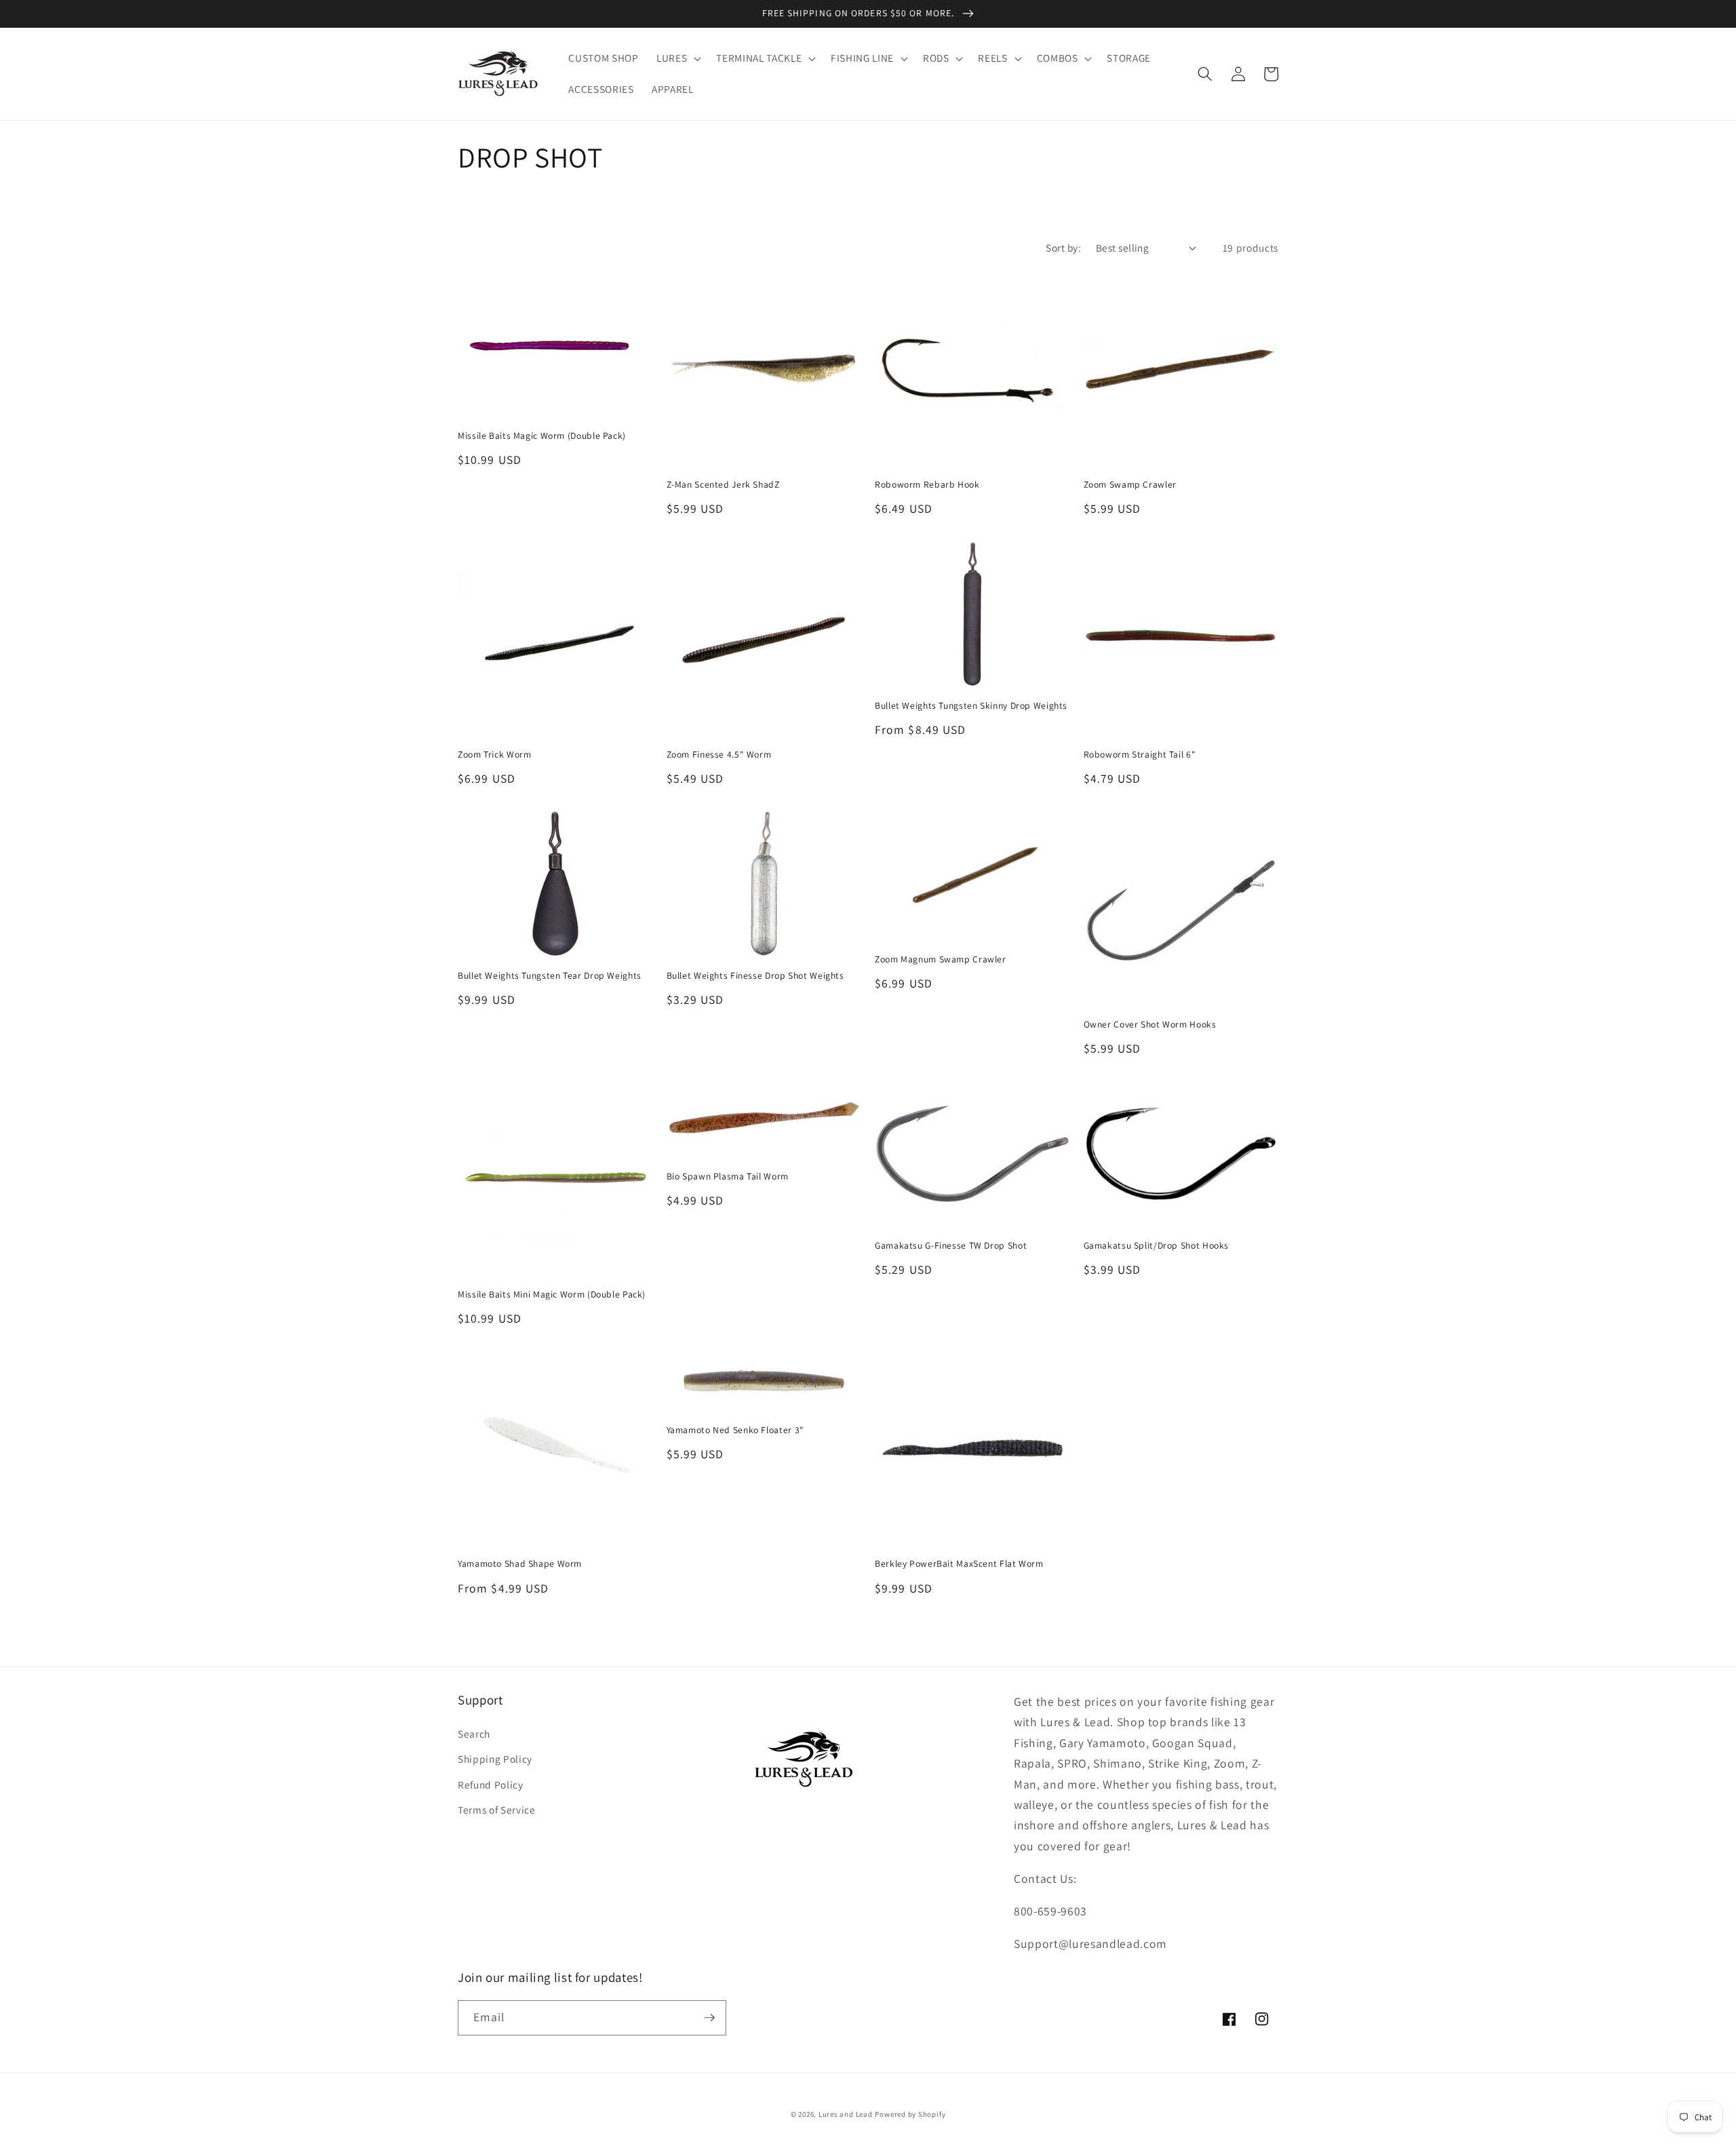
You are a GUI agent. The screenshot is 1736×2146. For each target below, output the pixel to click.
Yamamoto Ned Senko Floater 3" (735, 1430)
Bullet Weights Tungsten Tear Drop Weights (550, 976)
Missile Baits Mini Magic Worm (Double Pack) (552, 1294)
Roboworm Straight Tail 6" (1140, 755)
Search (474, 1734)
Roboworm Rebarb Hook (927, 485)
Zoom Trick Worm (494, 755)
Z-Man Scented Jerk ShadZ (723, 485)
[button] (677, 58)
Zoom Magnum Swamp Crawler (941, 959)
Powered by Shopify (910, 2114)
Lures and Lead (846, 2114)
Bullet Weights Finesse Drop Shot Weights (755, 976)
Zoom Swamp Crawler (1130, 485)
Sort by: (1063, 248)
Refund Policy (491, 1784)
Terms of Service (497, 1810)
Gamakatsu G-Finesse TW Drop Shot (951, 1246)
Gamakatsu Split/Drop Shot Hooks (1157, 1246)
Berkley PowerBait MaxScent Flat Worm (959, 1564)
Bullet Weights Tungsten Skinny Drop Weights (971, 706)
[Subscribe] (709, 2018)
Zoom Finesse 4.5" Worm (719, 755)
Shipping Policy (495, 1759)
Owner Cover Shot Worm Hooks (1150, 1025)
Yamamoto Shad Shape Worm (520, 1564)
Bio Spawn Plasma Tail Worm (728, 1176)
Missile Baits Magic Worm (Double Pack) (542, 436)
